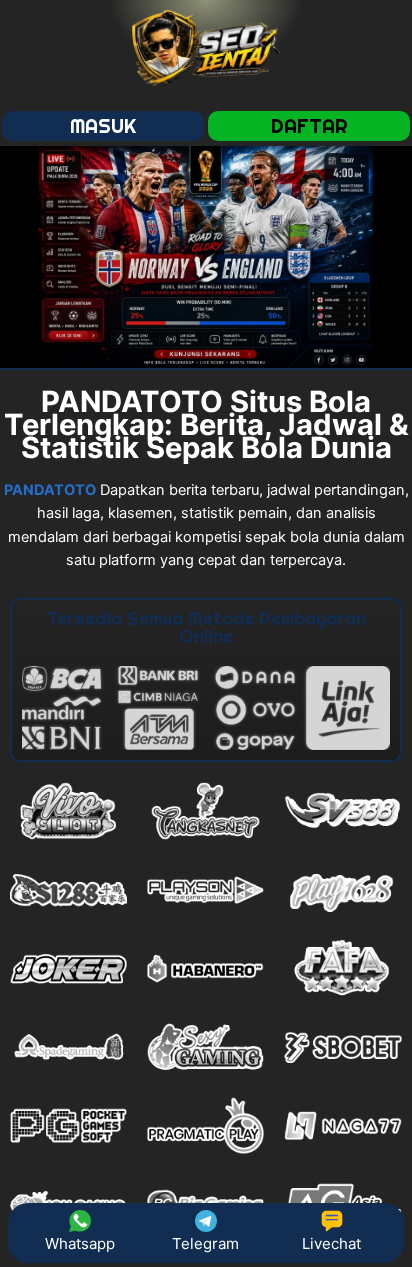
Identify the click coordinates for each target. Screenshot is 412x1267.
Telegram (205, 1243)
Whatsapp (80, 1243)
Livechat (331, 1243)
